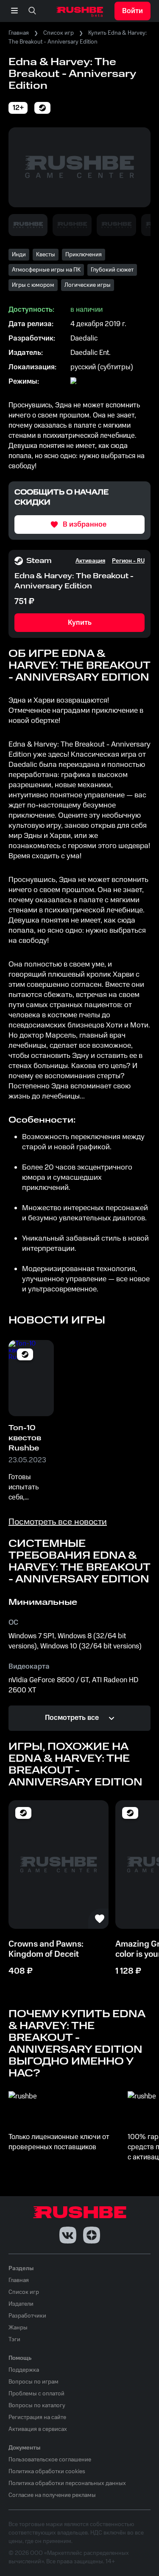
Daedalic (84, 338)
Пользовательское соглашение (50, 2460)
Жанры (18, 2328)
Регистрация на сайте (37, 2417)
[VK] (68, 2235)
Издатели (21, 2304)
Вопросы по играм (33, 2382)
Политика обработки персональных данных (67, 2483)
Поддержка (24, 2370)
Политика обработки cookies (47, 2472)
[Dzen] (92, 2235)
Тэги (14, 2340)
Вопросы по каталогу (37, 2406)
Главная (19, 33)
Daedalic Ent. (91, 353)
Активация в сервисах (38, 2429)
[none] (32, 11)
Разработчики (27, 2316)
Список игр (59, 33)
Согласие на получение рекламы (52, 2495)
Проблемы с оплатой (36, 2394)
